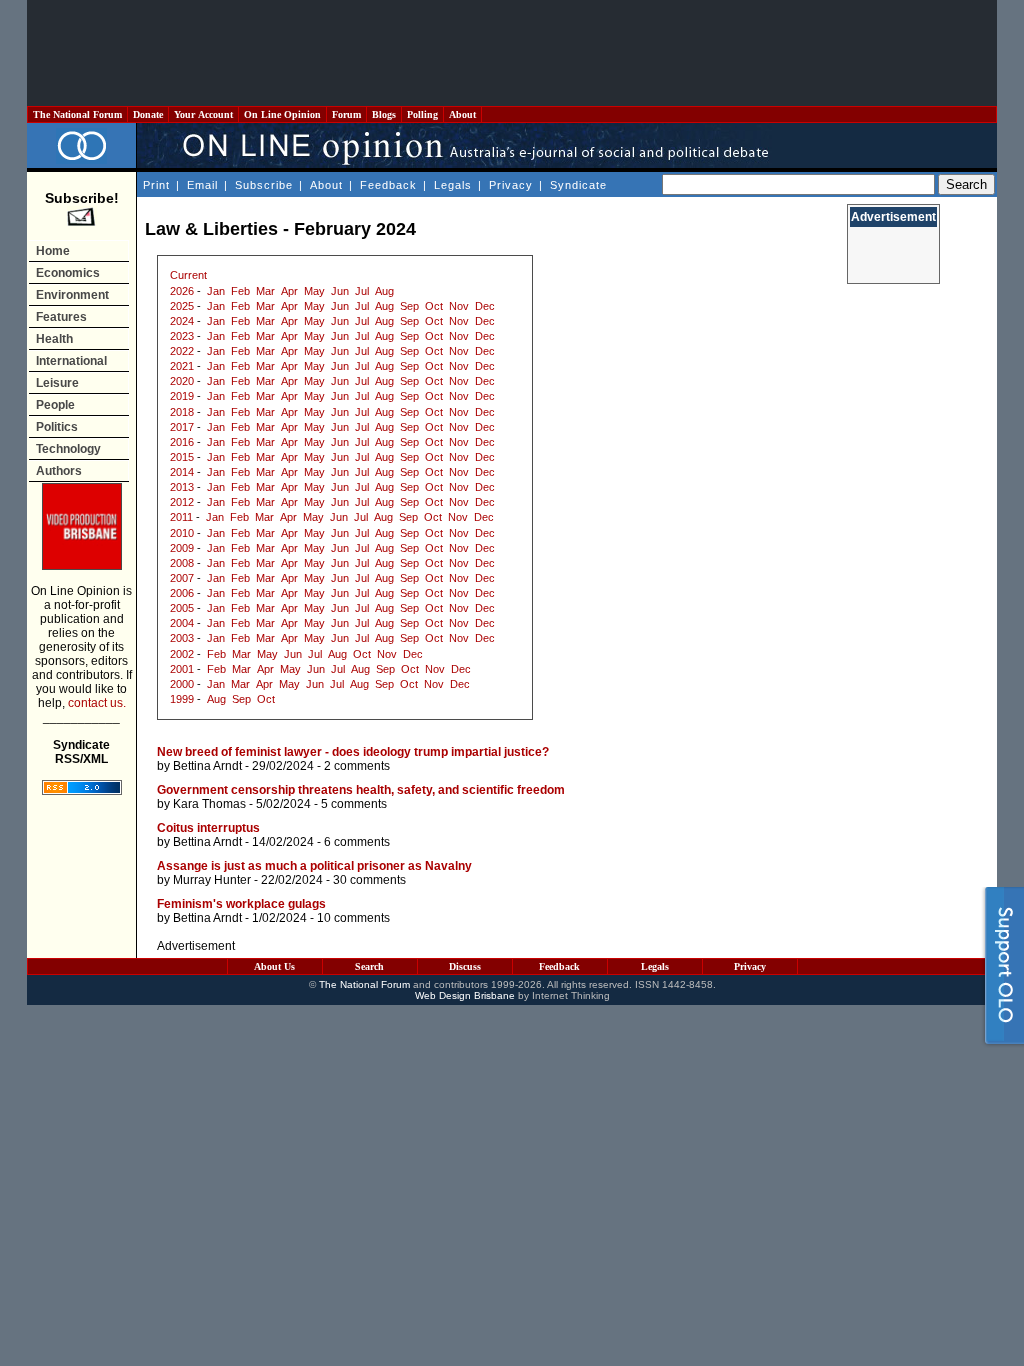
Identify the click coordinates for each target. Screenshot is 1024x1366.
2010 (182, 533)
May (314, 291)
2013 (182, 487)
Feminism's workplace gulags (241, 904)
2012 (182, 502)
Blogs (384, 114)
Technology (68, 449)
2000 (182, 684)
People (55, 405)
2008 (182, 563)
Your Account (203, 114)
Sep (409, 306)
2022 (182, 351)
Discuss (465, 966)
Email (202, 185)
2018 (182, 412)
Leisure (57, 383)
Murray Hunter (212, 880)
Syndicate (578, 185)
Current (188, 275)
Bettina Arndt (207, 766)
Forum (346, 114)
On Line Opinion (282, 114)
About (462, 114)
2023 (182, 336)
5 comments (354, 804)
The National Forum (77, 114)
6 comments (357, 842)
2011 (181, 517)
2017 (182, 427)
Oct (434, 306)
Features (61, 317)
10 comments (353, 918)
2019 (182, 396)
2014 (182, 472)
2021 (182, 366)
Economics (68, 273)
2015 (182, 457)
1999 (182, 699)
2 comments (357, 766)
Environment (72, 295)
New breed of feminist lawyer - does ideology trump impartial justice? (353, 752)
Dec (485, 306)
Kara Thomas (209, 804)
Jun (340, 291)
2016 (182, 442)
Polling (422, 114)
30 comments (369, 880)
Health (54, 339)
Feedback (388, 185)
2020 (182, 381)
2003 (182, 638)
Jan (216, 291)
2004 (182, 623)
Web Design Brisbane (465, 995)
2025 (182, 306)
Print (156, 185)
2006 (182, 593)
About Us (274, 966)
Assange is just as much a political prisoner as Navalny (314, 866)
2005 (182, 608)
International (71, 361)
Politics (57, 427)
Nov (459, 306)
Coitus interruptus (208, 828)
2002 (182, 654)
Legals (453, 185)
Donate (148, 114)
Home (53, 251)
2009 (182, 548)
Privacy (511, 185)
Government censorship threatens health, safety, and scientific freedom (361, 790)
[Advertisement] (512, 53)
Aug (384, 291)
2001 (182, 669)
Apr (289, 291)
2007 (182, 578)
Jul (362, 291)
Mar (265, 291)
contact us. (97, 703)
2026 (182, 291)
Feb (240, 291)
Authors (59, 471)
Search (369, 966)
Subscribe (264, 185)
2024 (182, 321)
